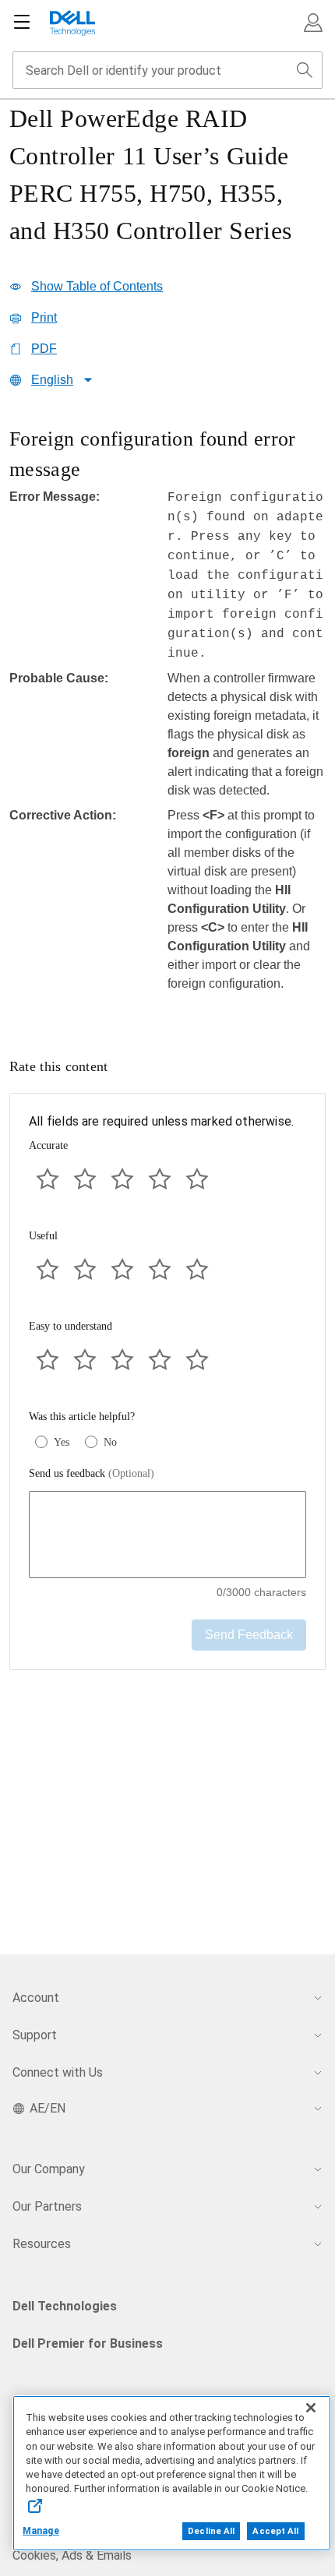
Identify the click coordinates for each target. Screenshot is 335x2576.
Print (44, 317)
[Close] (311, 2408)
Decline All (211, 2531)
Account (36, 1998)
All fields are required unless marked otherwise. (161, 1121)
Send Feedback (249, 1635)
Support (35, 2035)
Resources (42, 2244)
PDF (44, 349)
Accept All (275, 2531)
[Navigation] (22, 23)
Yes (62, 1442)
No (110, 1442)
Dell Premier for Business (88, 2343)
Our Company (49, 2169)
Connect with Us (58, 2072)
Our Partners (47, 2206)
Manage (41, 2531)
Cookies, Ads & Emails (72, 2555)
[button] (313, 23)
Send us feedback (92, 1473)
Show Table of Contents (97, 286)
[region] (167, 718)
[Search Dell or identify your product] (305, 70)
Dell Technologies (65, 2306)
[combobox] (167, 70)
